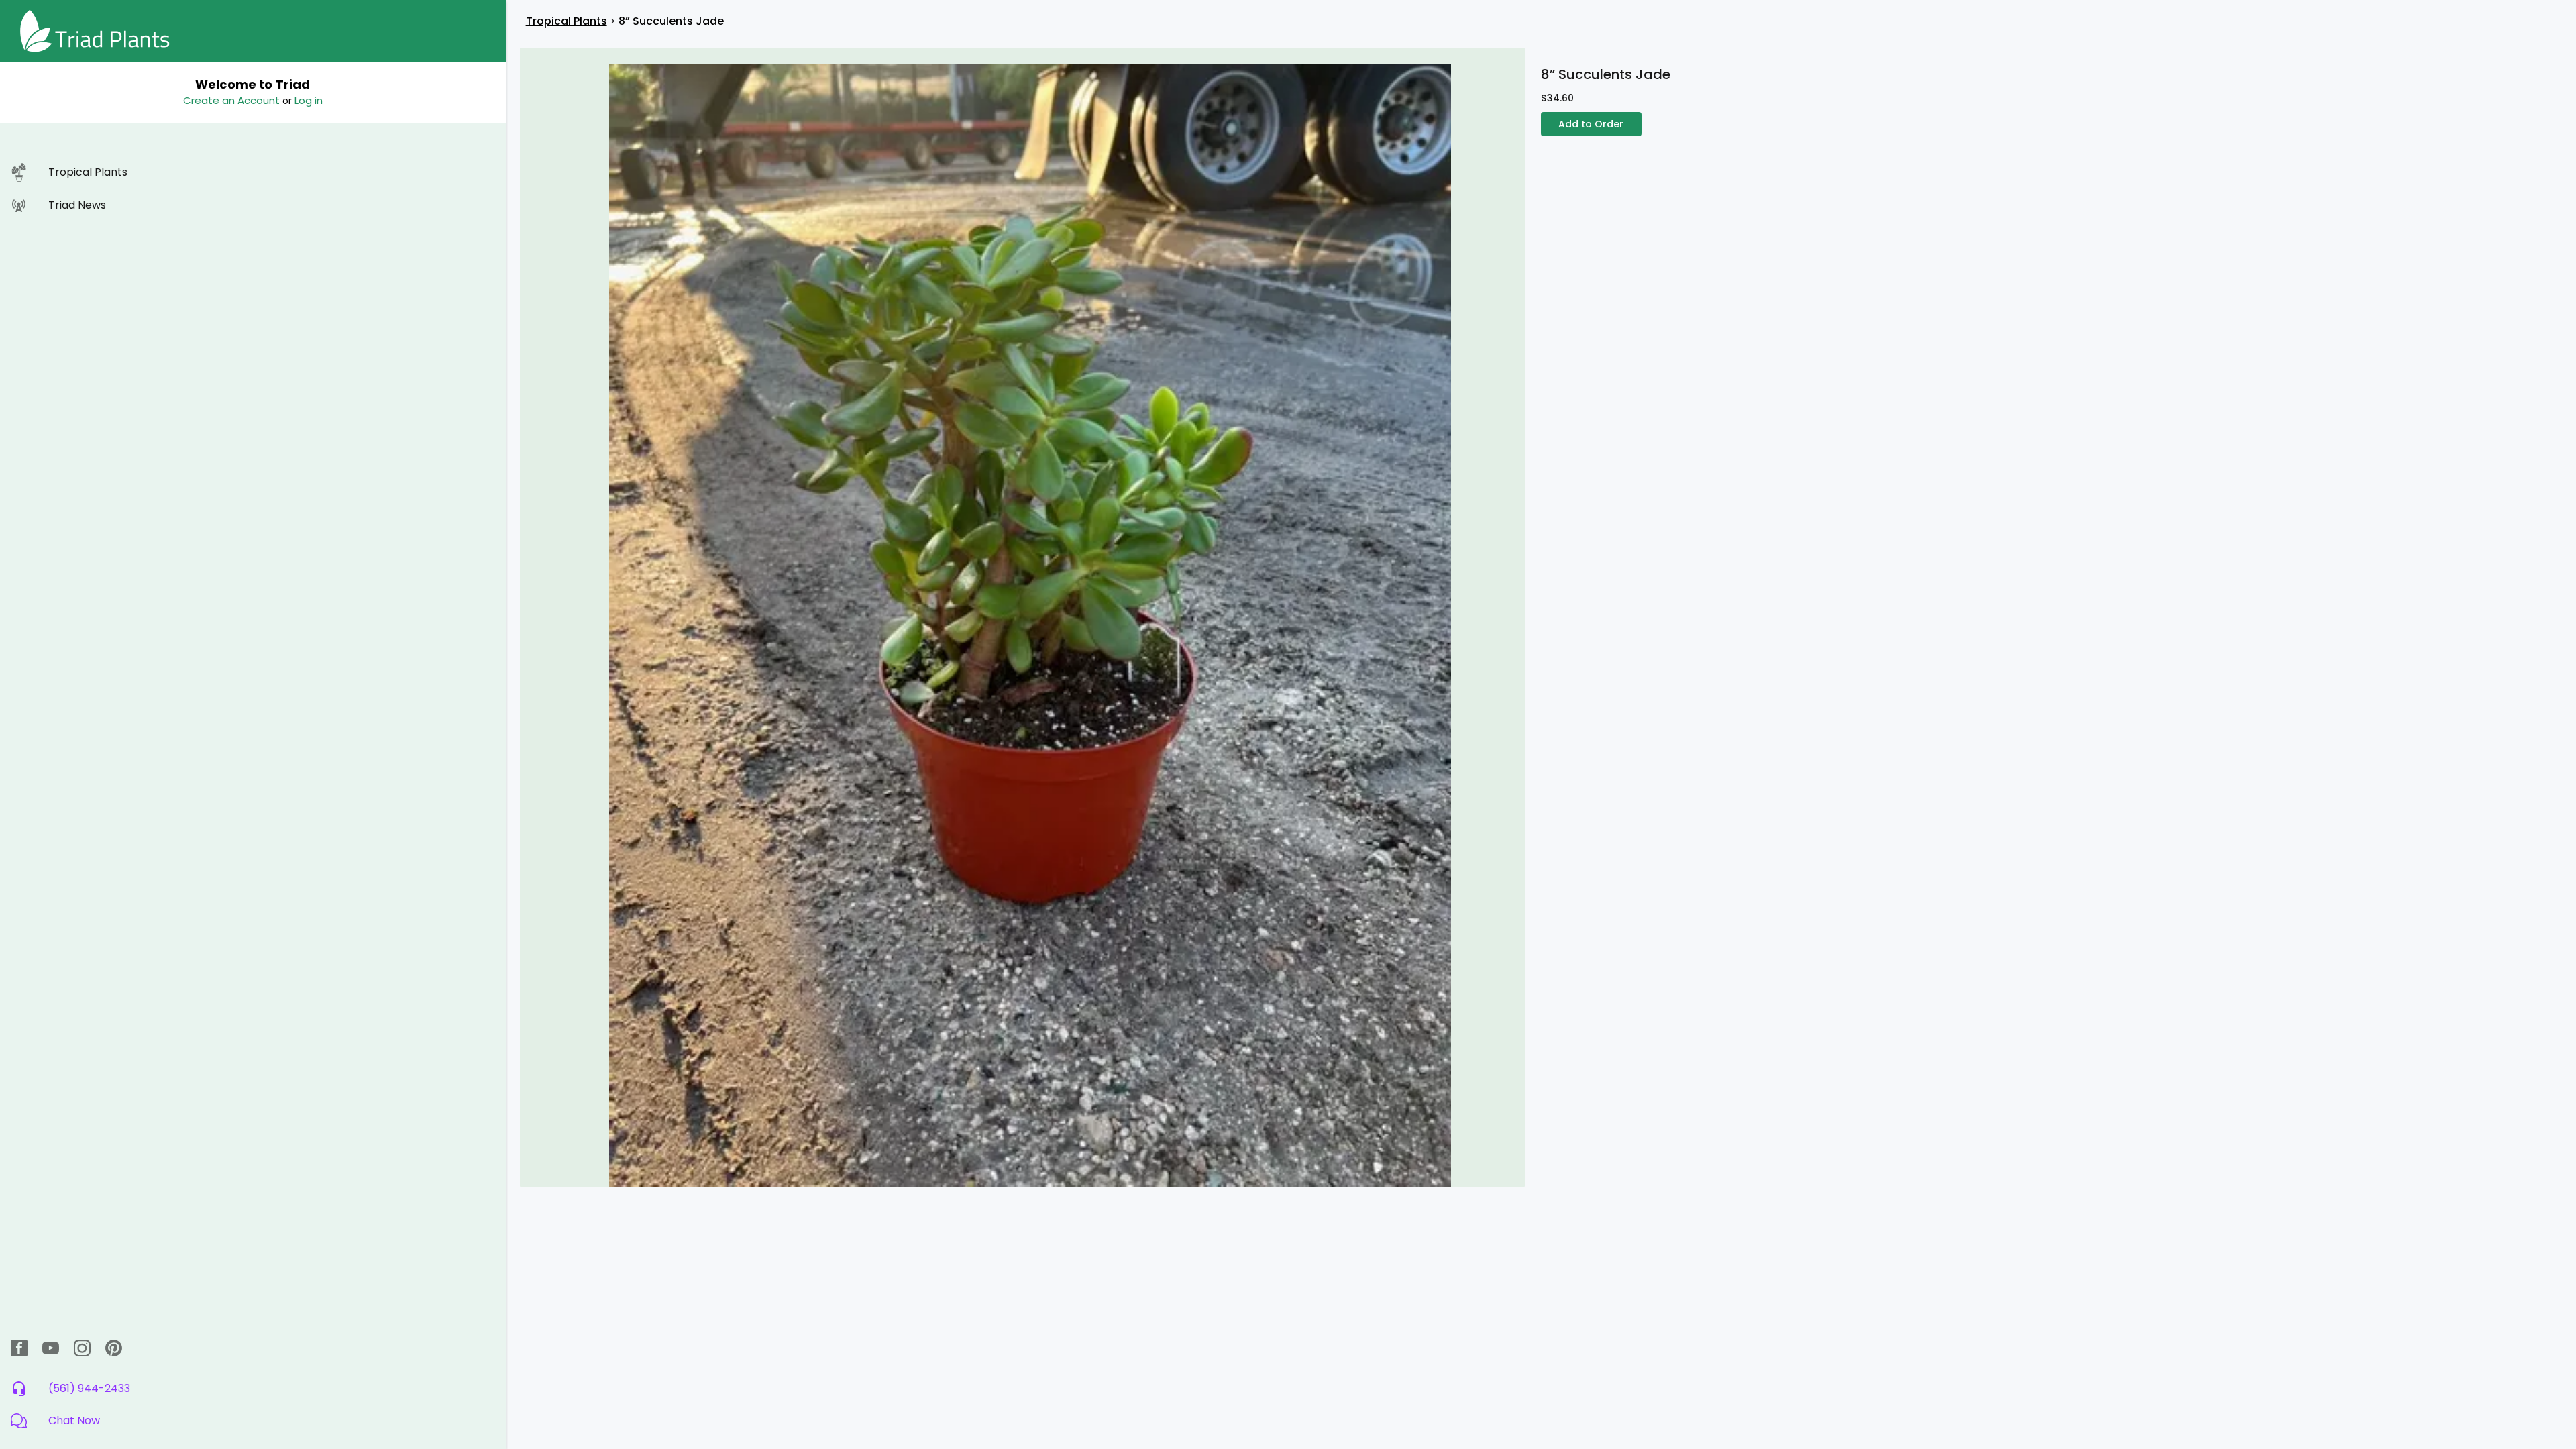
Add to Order (1591, 124)
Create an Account (231, 100)
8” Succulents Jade (671, 21)
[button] (253, 1421)
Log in (309, 100)
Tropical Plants (567, 21)
